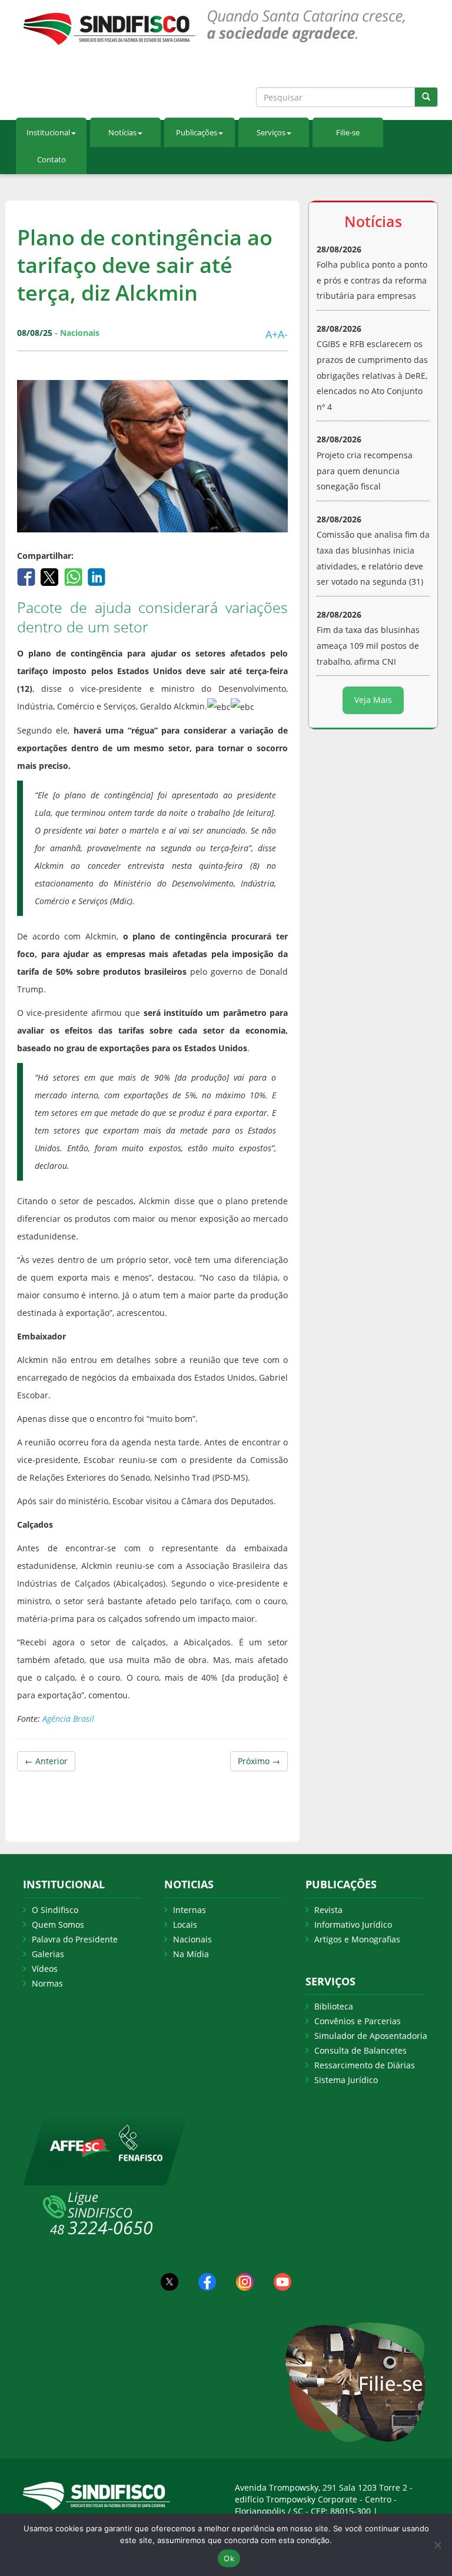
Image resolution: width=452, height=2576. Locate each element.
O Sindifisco (55, 1910)
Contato (51, 159)
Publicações (197, 132)
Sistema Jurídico (346, 2080)
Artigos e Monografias (357, 1939)
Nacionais (192, 1939)
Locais (185, 1924)
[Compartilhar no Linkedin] (97, 576)
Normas (47, 1983)
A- (283, 334)
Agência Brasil (68, 1719)
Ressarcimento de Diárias (365, 2065)
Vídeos (45, 1969)
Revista (328, 1910)
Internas (190, 1910)
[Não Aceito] (437, 2545)
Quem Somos (58, 1924)
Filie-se (348, 132)
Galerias (48, 1954)
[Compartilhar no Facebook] (27, 576)
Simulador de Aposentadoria (371, 2036)
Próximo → (259, 1761)
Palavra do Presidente (75, 1939)
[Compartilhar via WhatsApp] (74, 576)
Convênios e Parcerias (358, 2021)
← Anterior (46, 1761)
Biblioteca (334, 2006)
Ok (229, 2558)
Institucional (48, 132)
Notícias (122, 132)
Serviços (271, 132)
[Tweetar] (51, 576)
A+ (272, 334)
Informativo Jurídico (353, 1924)
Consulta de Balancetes (360, 2050)
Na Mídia (191, 1954)
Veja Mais (373, 700)
